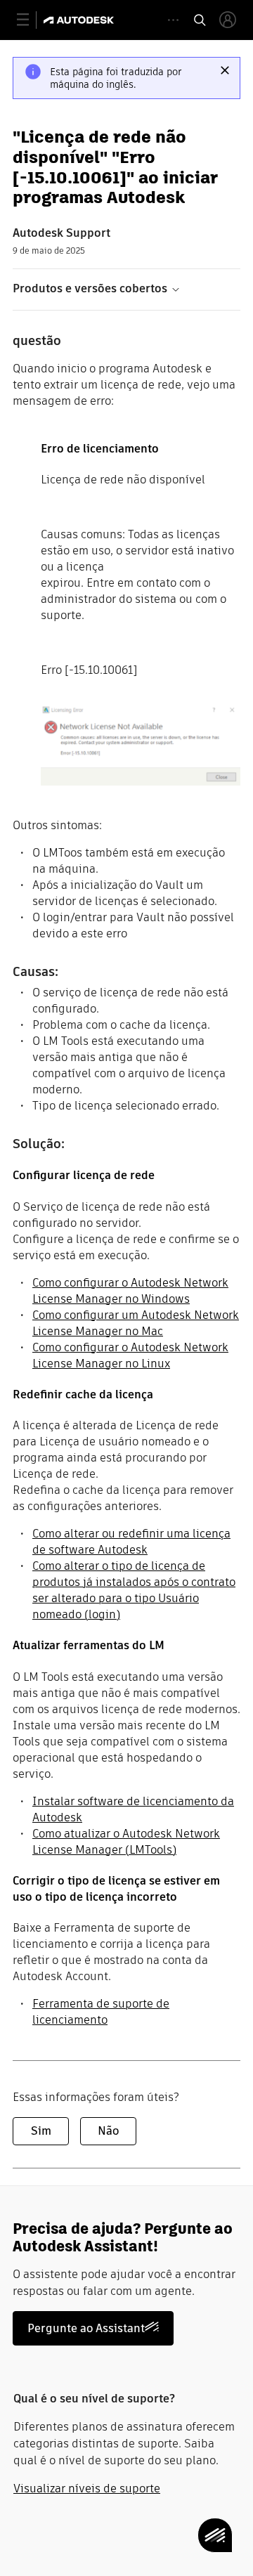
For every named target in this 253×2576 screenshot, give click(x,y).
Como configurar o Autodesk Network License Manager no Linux (130, 1355)
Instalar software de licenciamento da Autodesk (133, 1809)
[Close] (225, 70)
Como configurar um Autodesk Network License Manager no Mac (136, 1323)
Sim (41, 2131)
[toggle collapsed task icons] (173, 20)
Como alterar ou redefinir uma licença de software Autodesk (131, 1542)
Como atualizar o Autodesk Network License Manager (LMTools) (126, 1842)
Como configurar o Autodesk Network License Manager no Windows (130, 1291)
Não (108, 2131)
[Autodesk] (80, 20)
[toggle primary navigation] (31, 20)
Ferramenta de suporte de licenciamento (101, 2012)
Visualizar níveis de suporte (87, 2489)
